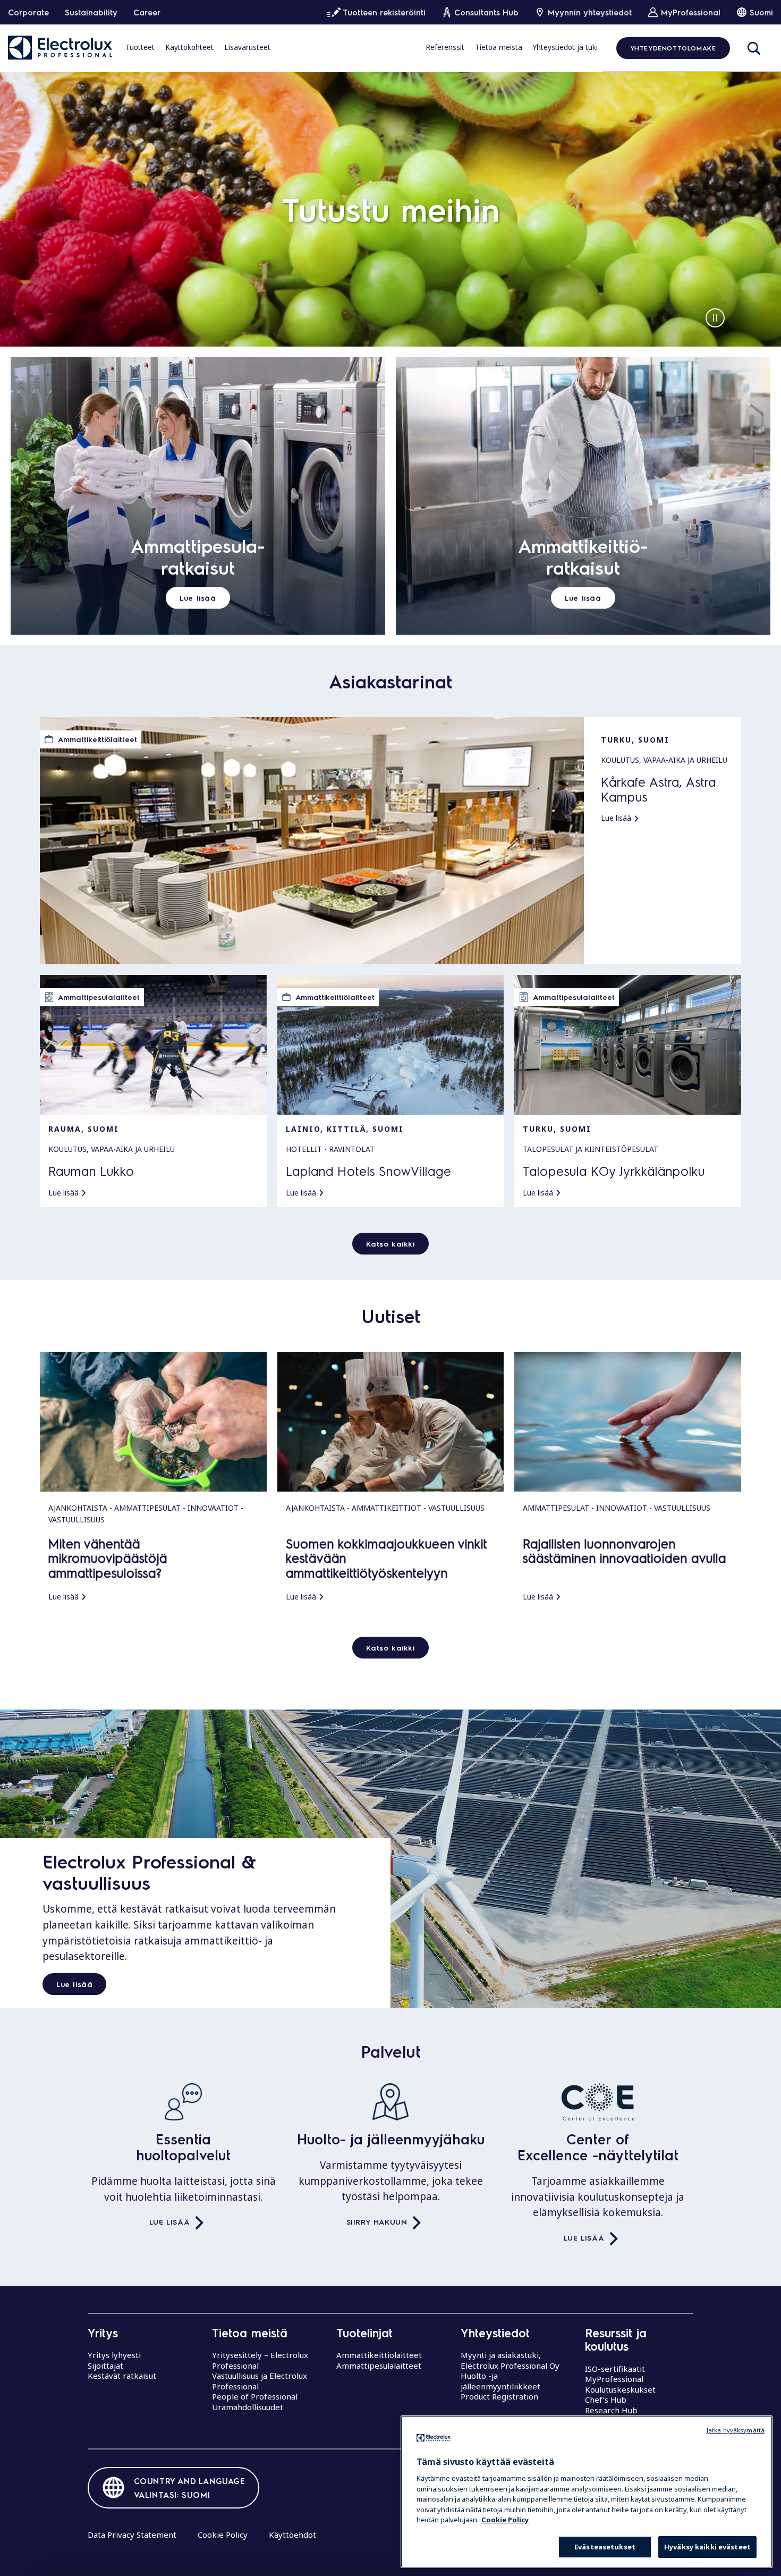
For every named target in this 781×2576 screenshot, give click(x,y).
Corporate (28, 12)
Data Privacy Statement (132, 2535)
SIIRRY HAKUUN (377, 2221)
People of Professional (255, 2396)
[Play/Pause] (715, 318)
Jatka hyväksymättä (736, 2430)
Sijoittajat (105, 2365)
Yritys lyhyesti (114, 2355)
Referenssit (445, 47)
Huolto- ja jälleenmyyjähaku (391, 2139)
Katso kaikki (390, 1243)
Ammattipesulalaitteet (379, 2365)
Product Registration (499, 2396)
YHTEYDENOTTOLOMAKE (673, 48)
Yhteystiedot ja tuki (565, 47)
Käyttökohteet (189, 47)
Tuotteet (140, 47)
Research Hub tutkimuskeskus (614, 2415)
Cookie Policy (223, 2535)
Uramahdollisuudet (248, 2407)
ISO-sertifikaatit (615, 2369)
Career (147, 12)
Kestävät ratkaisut (122, 2376)
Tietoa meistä (499, 47)
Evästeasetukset (605, 2547)
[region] (587, 2492)
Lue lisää (74, 1984)
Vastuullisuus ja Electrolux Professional (260, 2381)
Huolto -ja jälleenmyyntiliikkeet (500, 2381)
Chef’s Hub (606, 2400)
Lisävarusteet (247, 47)
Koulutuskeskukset (620, 2389)
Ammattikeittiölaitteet (379, 2355)
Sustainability (91, 12)
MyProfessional (614, 2379)
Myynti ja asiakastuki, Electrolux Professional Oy (510, 2360)
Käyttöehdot (292, 2535)
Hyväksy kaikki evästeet (707, 2547)
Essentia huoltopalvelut (183, 2147)
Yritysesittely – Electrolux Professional (260, 2360)
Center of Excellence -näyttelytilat (598, 2147)
